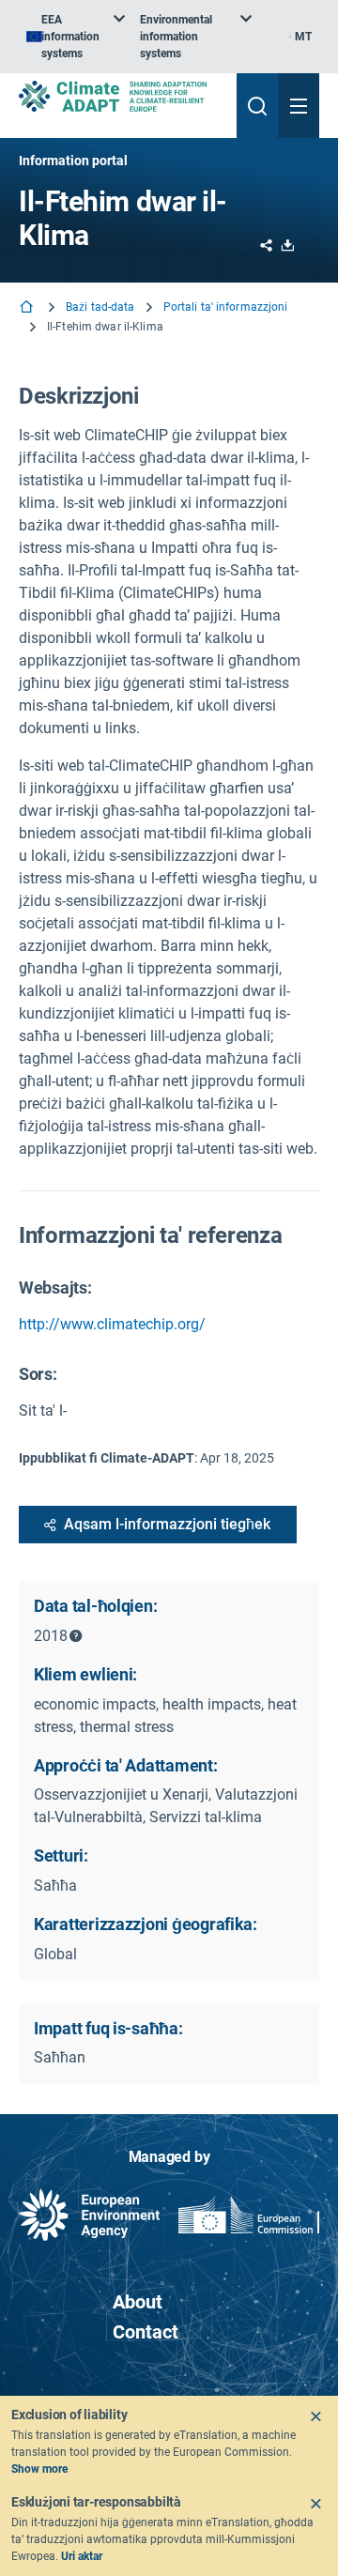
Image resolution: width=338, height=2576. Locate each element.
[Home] (28, 308)
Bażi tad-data (100, 307)
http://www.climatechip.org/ (112, 1324)
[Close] (315, 2416)
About (138, 2302)
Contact (146, 2332)
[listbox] (76, 37)
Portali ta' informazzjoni (226, 307)
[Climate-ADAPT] (120, 96)
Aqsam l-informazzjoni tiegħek (167, 1524)
